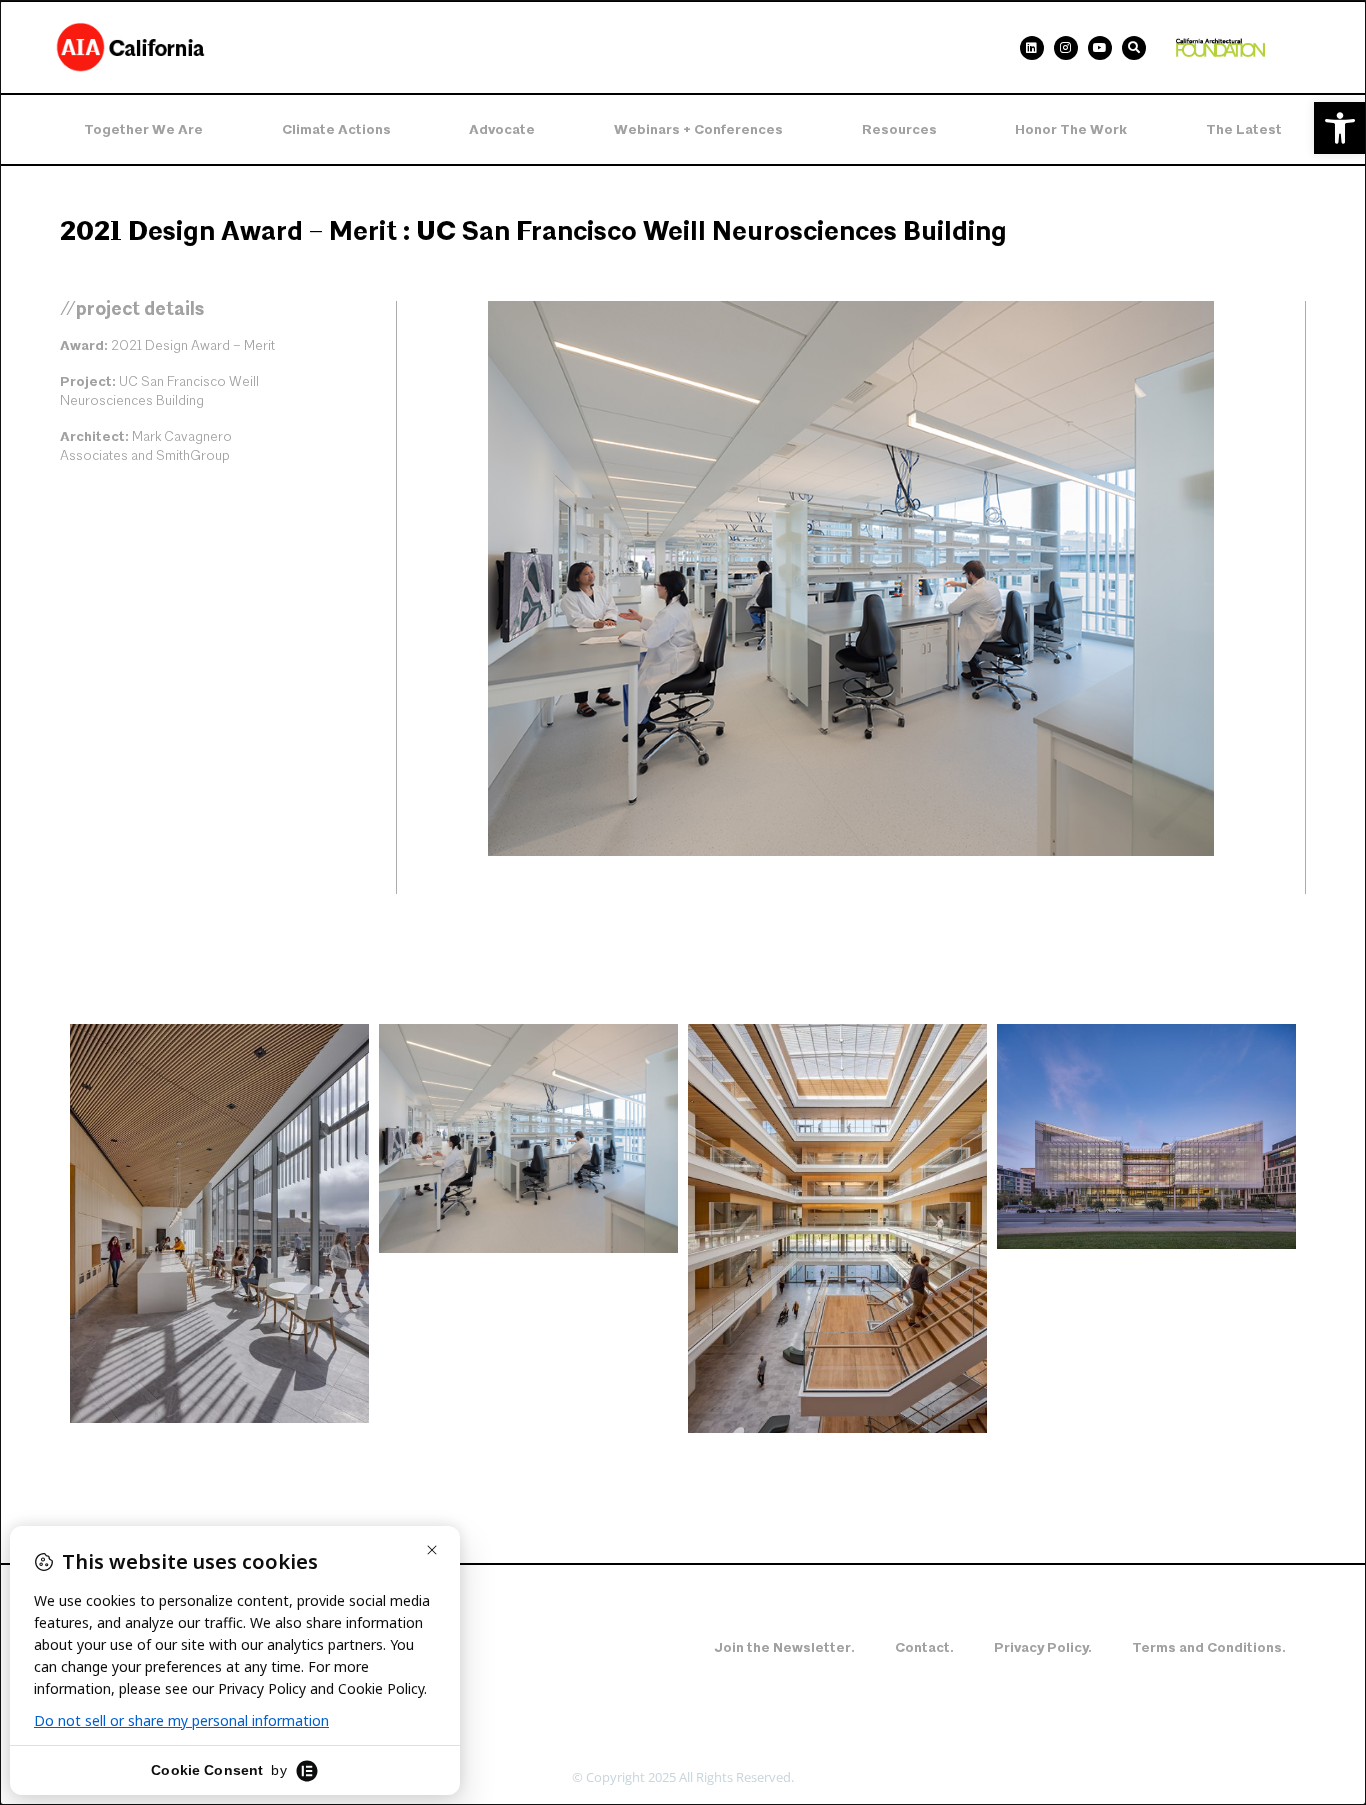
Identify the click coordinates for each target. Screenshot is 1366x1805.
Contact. (924, 1647)
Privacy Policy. (1043, 1647)
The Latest (1244, 129)
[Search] (1134, 48)
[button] (1340, 128)
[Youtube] (1100, 48)
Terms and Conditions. (1209, 1647)
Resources (899, 129)
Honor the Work (1071, 129)
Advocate (502, 129)
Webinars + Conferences (698, 129)
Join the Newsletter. (784, 1647)
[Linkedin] (1032, 48)
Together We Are (143, 129)
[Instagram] (1066, 48)
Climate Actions (336, 129)
